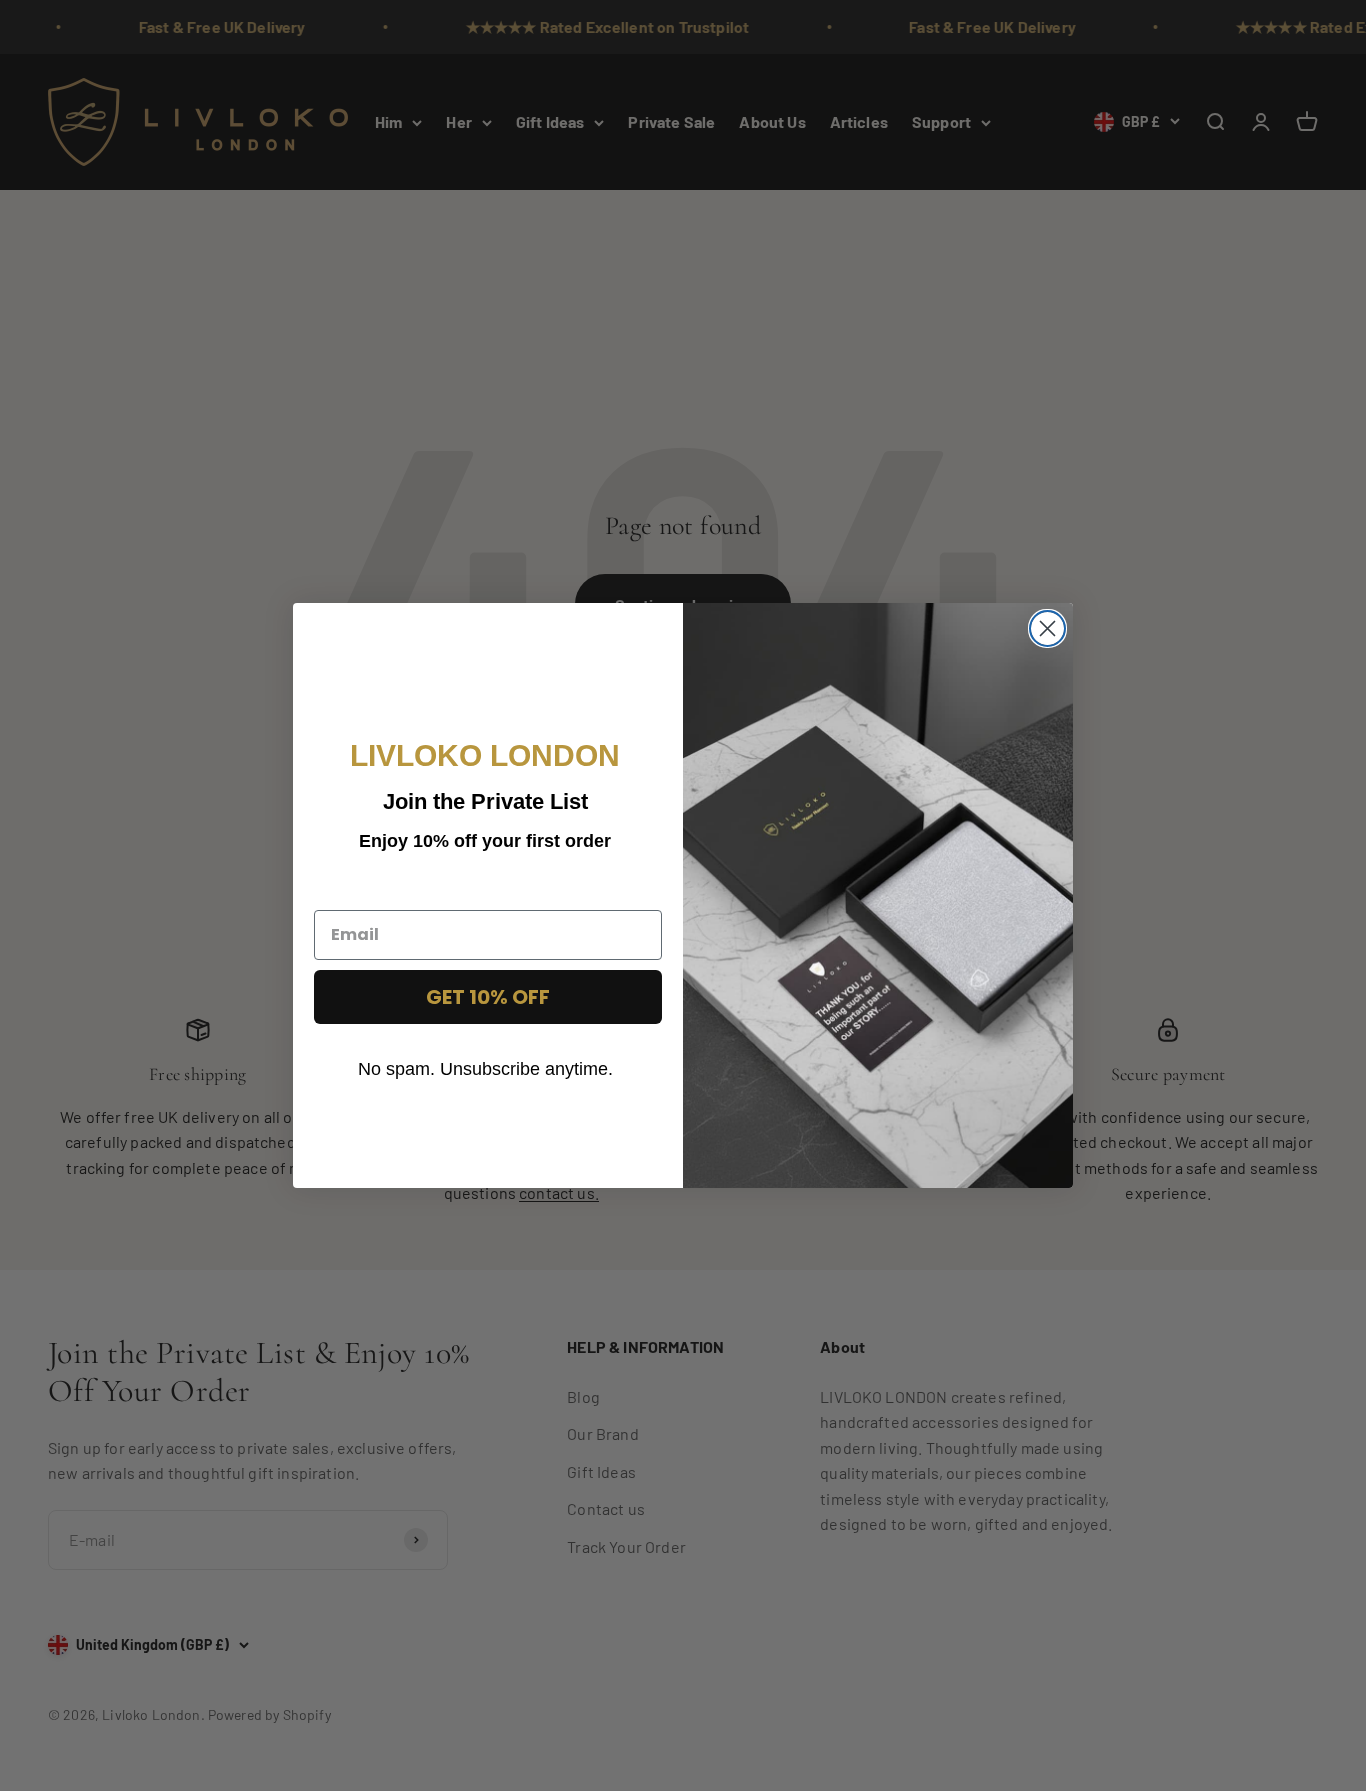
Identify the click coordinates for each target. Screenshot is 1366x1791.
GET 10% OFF (488, 997)
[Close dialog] (1047, 628)
